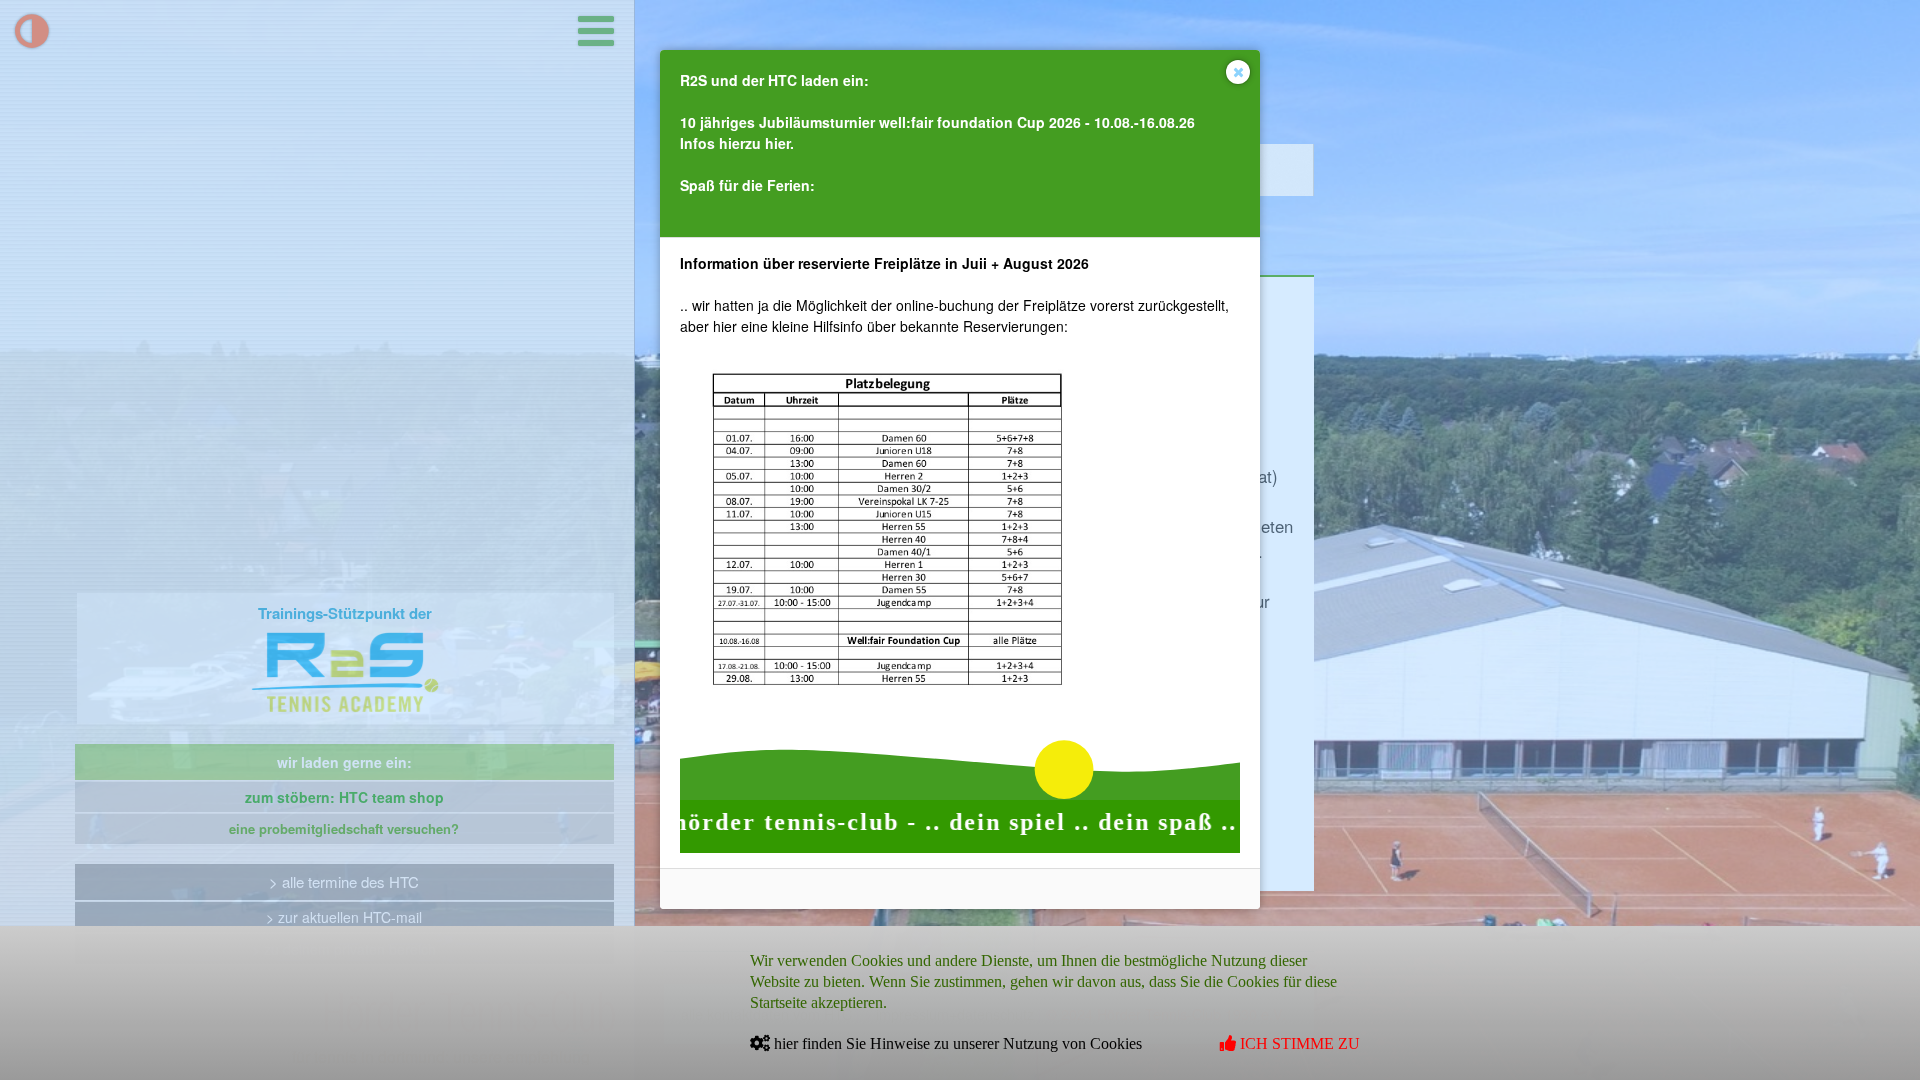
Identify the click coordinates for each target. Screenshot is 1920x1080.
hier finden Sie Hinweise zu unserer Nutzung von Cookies (956, 1043)
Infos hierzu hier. (737, 143)
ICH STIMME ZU (1298, 1043)
